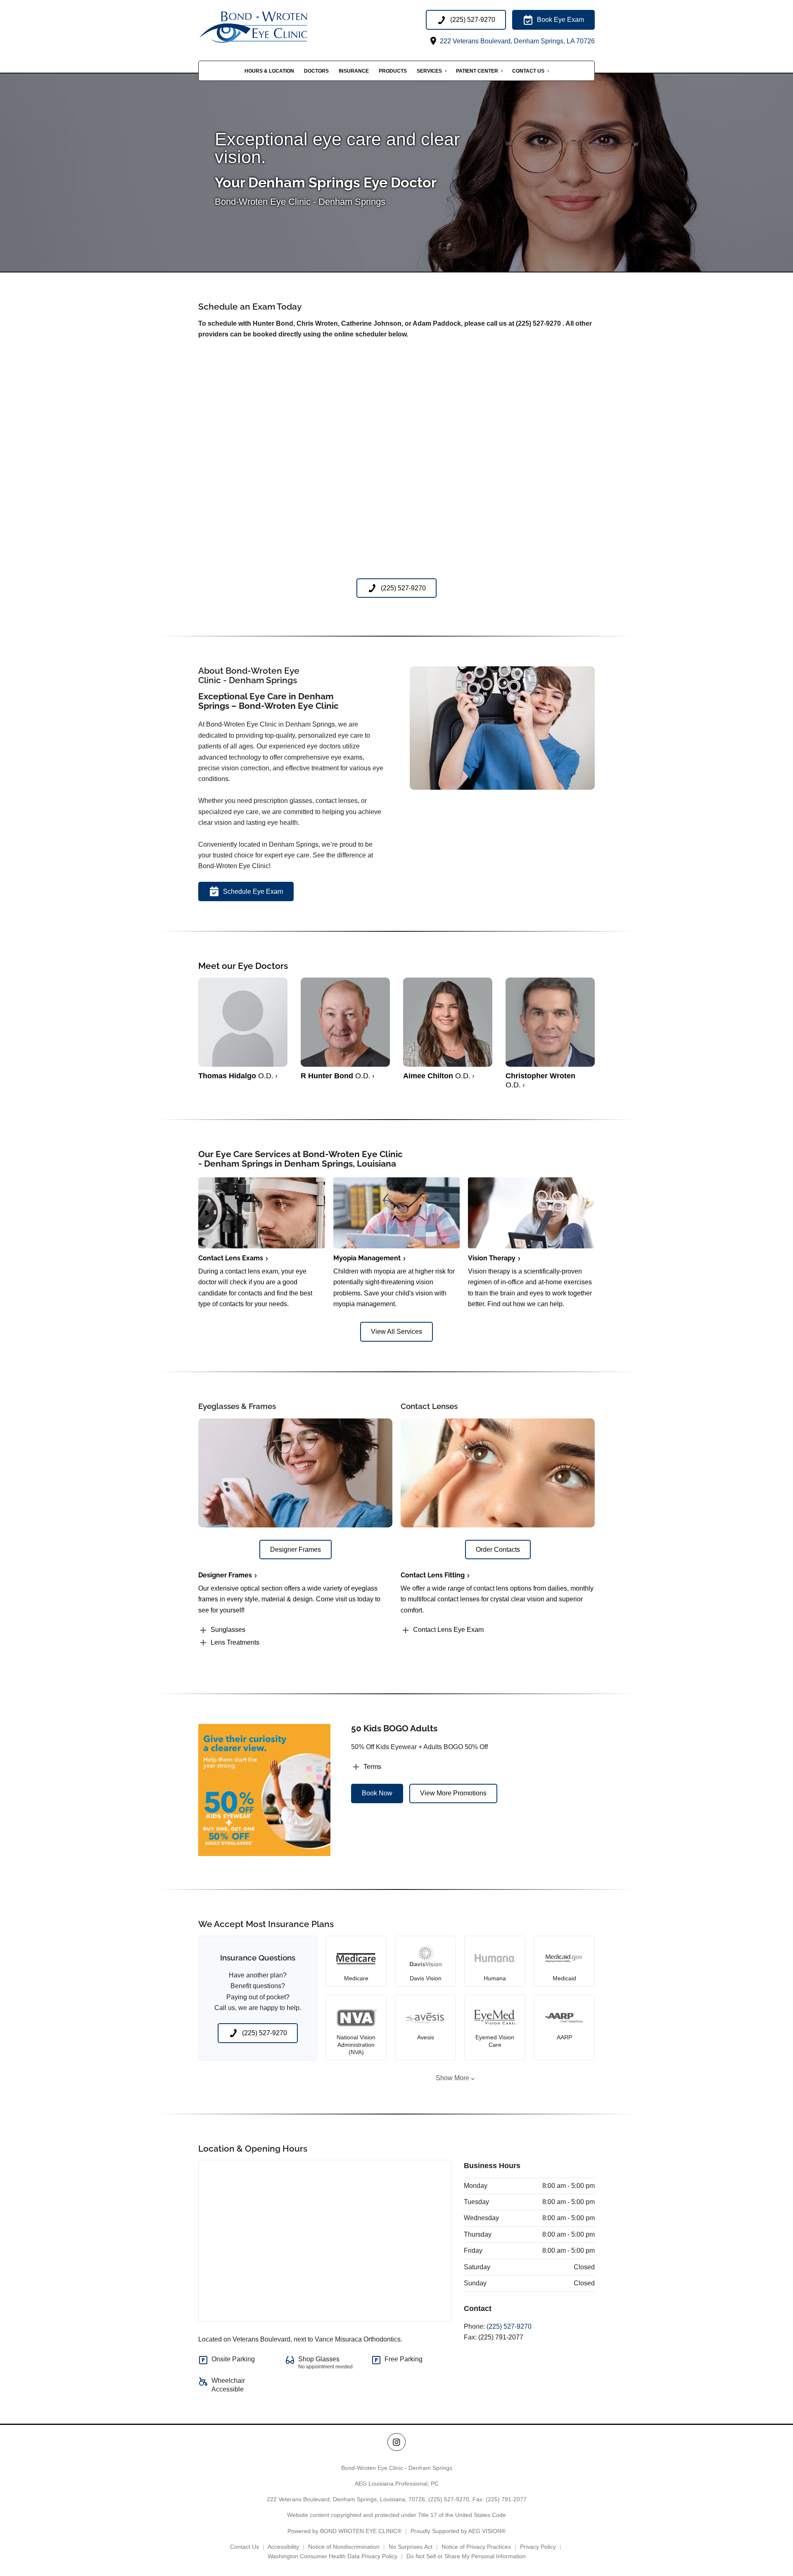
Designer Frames (225, 1575)
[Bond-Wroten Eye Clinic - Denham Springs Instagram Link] (396, 2442)
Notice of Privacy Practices (476, 2547)
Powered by (344, 2531)
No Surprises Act (411, 2547)
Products (393, 71)
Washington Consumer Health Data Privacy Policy (332, 2556)
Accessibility (283, 2547)
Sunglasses (228, 1630)
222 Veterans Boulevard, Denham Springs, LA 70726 (516, 41)
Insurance (354, 71)
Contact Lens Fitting (433, 1575)
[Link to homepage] (272, 28)
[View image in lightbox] (502, 787)
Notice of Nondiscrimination (344, 2547)
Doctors (316, 71)
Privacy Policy (538, 2547)
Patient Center (477, 71)
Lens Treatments (235, 1642)
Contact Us (528, 71)
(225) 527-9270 (509, 2326)
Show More (452, 2078)
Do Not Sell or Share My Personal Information (466, 2556)
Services (429, 71)
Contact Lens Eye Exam (448, 1630)
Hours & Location (269, 71)
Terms (372, 1767)
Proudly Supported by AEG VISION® (458, 2531)
